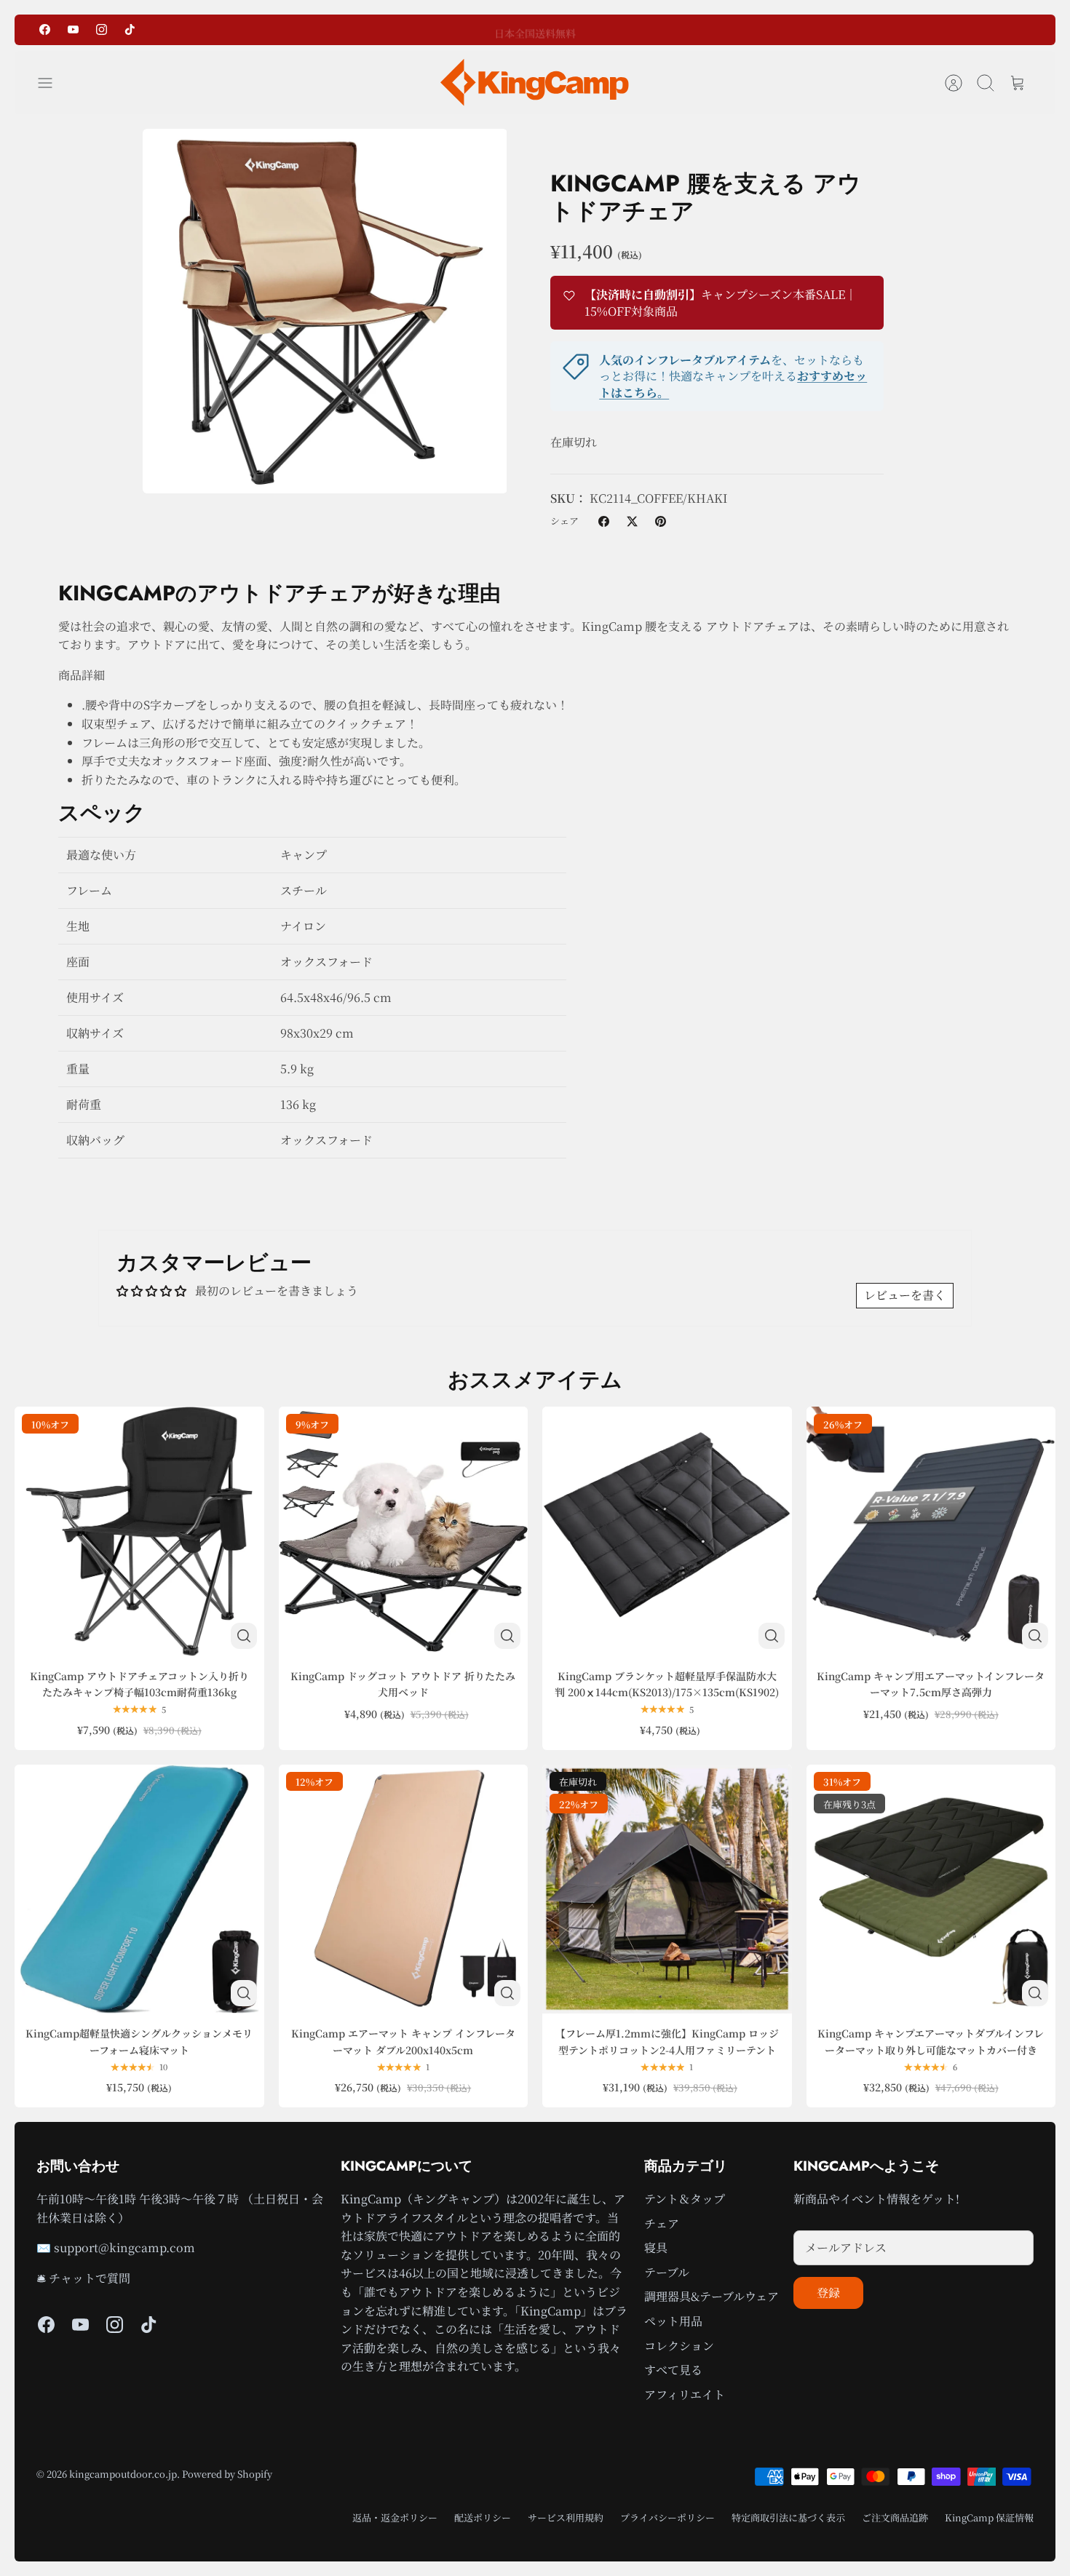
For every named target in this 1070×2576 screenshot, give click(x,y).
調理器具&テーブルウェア (712, 2296)
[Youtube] (73, 29)
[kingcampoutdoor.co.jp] (535, 83)
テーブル (667, 2272)
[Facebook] (45, 29)
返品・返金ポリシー (395, 2517)
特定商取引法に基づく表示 (788, 2517)
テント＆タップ (685, 2199)
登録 (828, 2293)
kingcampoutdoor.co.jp (123, 2474)
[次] (674, 30)
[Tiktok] (130, 29)
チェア (662, 2223)
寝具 (656, 2247)
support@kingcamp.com (124, 2247)
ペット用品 (673, 2321)
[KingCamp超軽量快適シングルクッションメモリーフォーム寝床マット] (139, 1889)
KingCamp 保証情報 (989, 2517)
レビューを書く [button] (905, 1295)
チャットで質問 (90, 2278)
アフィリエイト (685, 2394)
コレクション (679, 2346)
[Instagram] (102, 29)
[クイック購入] (244, 1636)
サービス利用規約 (566, 2517)
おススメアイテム (535, 1380)
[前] (396, 30)
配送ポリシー (483, 2517)
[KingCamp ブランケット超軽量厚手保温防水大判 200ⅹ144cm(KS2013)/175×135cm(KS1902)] (667, 1531)
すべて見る (673, 2370)
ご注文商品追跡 (895, 2517)
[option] (325, 311)
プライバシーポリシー (667, 2517)
